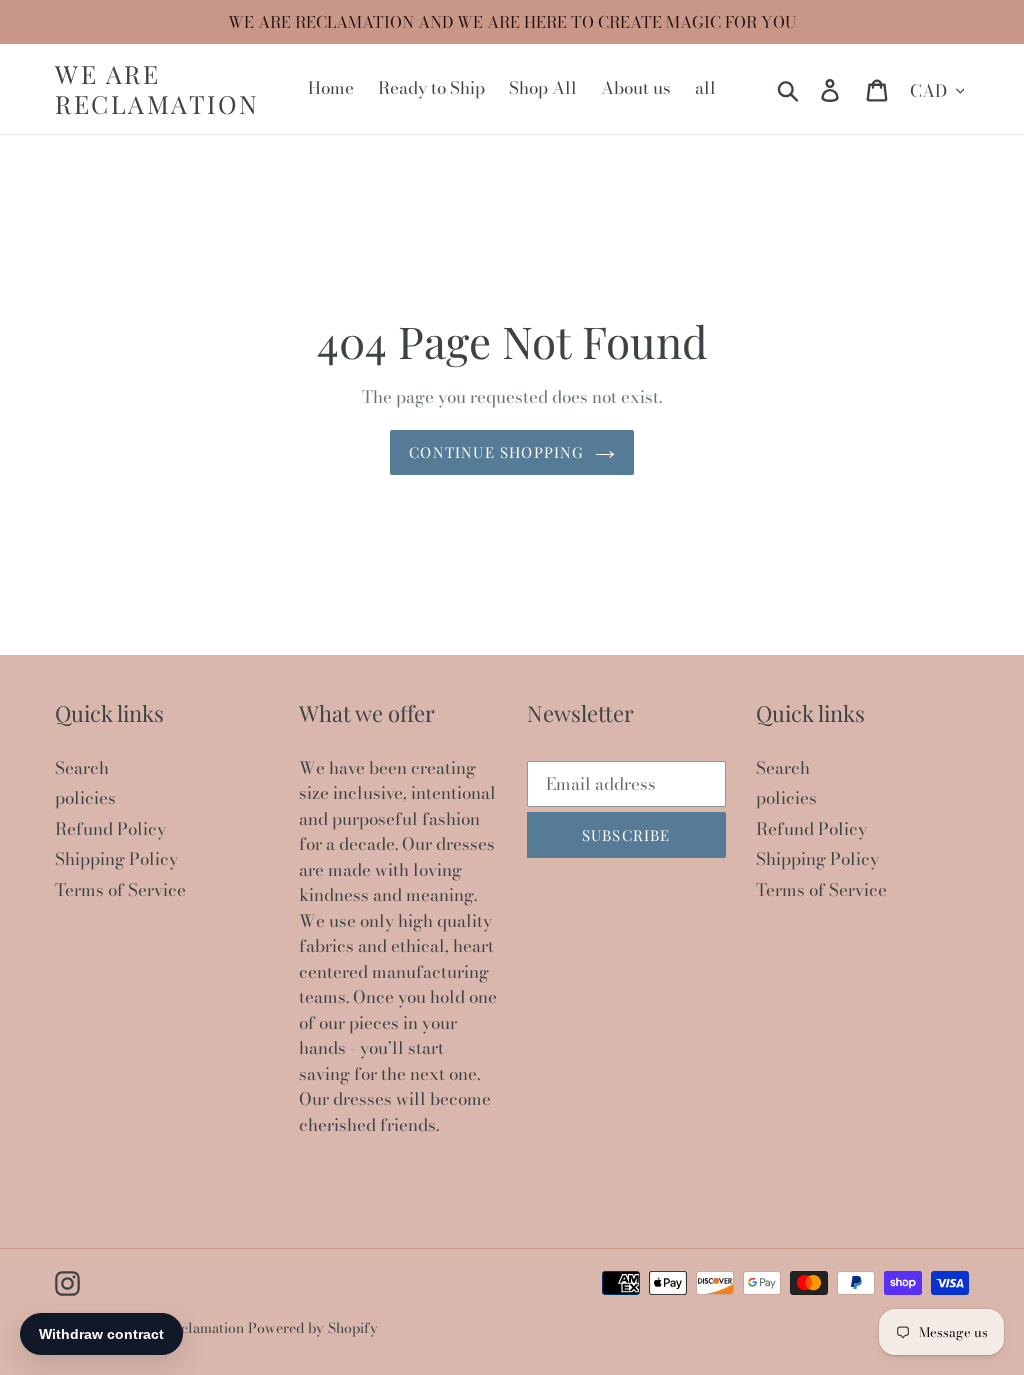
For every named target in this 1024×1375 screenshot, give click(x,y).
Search (82, 768)
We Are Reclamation (157, 89)
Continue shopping (496, 452)
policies (85, 798)
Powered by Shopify (313, 1328)
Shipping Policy (116, 859)
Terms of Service (120, 890)
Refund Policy (110, 829)
